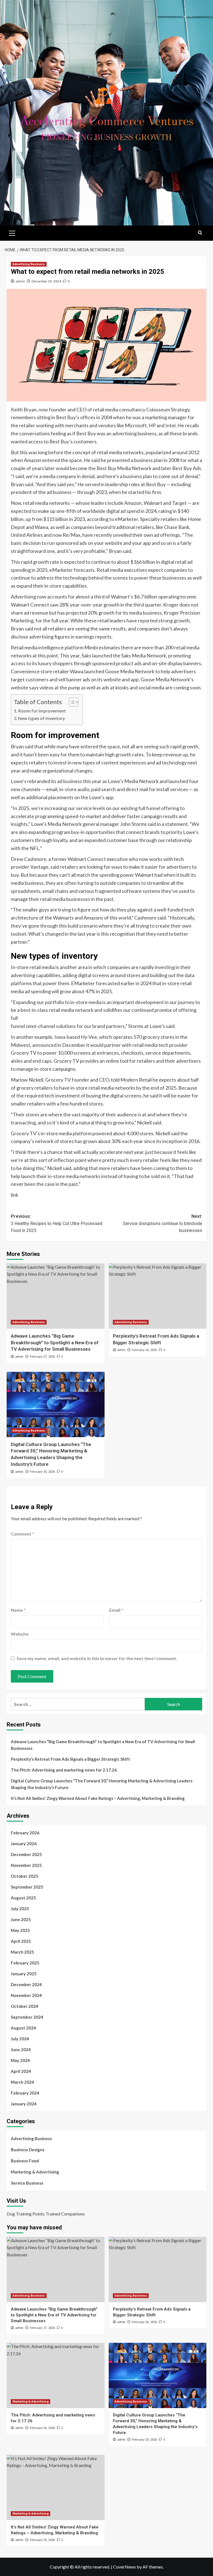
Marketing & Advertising (35, 2172)
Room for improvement (42, 711)
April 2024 (21, 2071)
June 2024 (21, 2050)
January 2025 (24, 1974)
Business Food (25, 2161)
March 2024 (22, 2082)
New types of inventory (41, 718)
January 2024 (24, 2104)
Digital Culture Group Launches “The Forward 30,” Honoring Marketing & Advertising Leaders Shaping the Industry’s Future (102, 1784)
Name (18, 1610)
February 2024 (25, 2093)
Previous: (57, 1223)
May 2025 (20, 1930)
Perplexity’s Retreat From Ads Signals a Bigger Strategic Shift (70, 1759)
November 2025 (26, 1865)
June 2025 (21, 1919)
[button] (12, 232)
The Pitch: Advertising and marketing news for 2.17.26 (64, 1770)
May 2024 (20, 2060)
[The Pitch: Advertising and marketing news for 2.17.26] (56, 2375)
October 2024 (25, 2006)
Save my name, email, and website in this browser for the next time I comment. (97, 1658)
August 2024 (23, 2028)
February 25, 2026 (42, 1472)
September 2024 (27, 2017)
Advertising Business (29, 264)
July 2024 (20, 2039)
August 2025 (23, 1898)
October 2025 (25, 1876)
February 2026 (25, 1833)
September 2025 (27, 1887)
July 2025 (20, 1909)
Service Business (27, 2183)
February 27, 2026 (42, 1357)
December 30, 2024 (46, 281)
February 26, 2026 (144, 1350)
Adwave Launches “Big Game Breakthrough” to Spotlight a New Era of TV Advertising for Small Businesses (55, 1343)
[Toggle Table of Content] (71, 702)
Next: (163, 1223)
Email (116, 1610)
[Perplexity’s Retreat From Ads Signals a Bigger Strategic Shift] (158, 1296)
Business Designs (28, 2150)
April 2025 (21, 1941)
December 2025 (26, 1854)
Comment (22, 1534)
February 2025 (25, 1963)
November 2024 (26, 1995)
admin (20, 281)
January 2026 (24, 1844)
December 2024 (26, 1984)
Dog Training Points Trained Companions (46, 2214)
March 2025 (22, 1952)
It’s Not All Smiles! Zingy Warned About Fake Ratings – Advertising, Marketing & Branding (98, 1798)
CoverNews (125, 2567)
